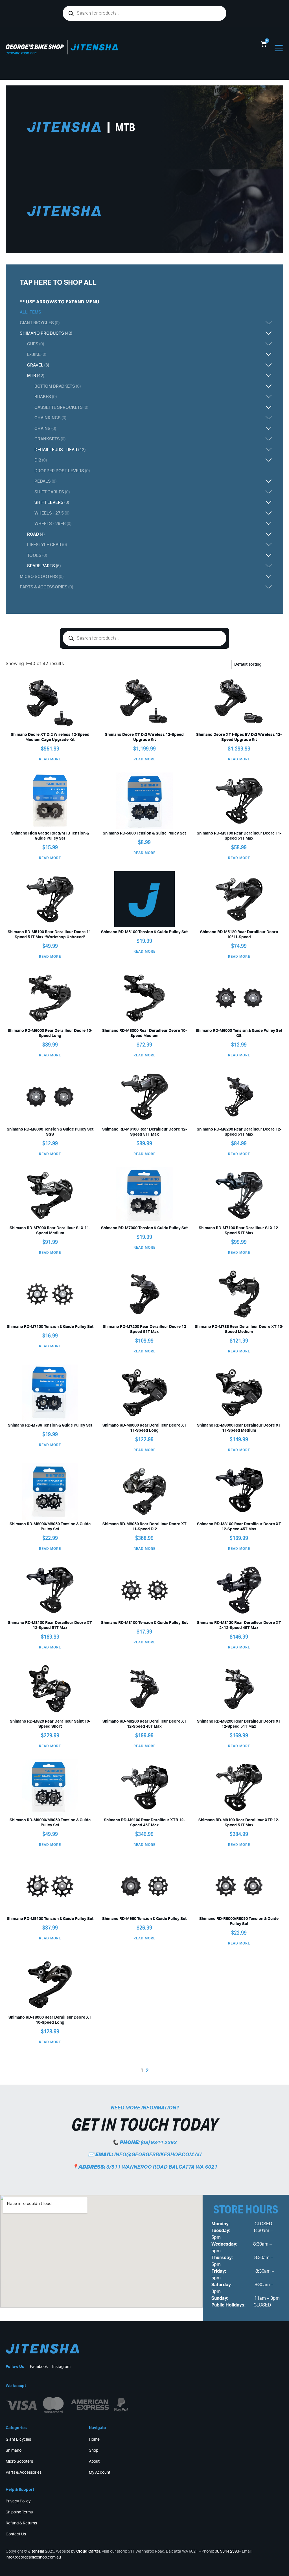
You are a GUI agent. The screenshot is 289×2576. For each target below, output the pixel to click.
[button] (182, 323)
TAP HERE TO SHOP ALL (58, 283)
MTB (125, 127)
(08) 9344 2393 (159, 2143)
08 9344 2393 (227, 2551)
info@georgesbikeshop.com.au (158, 2155)
